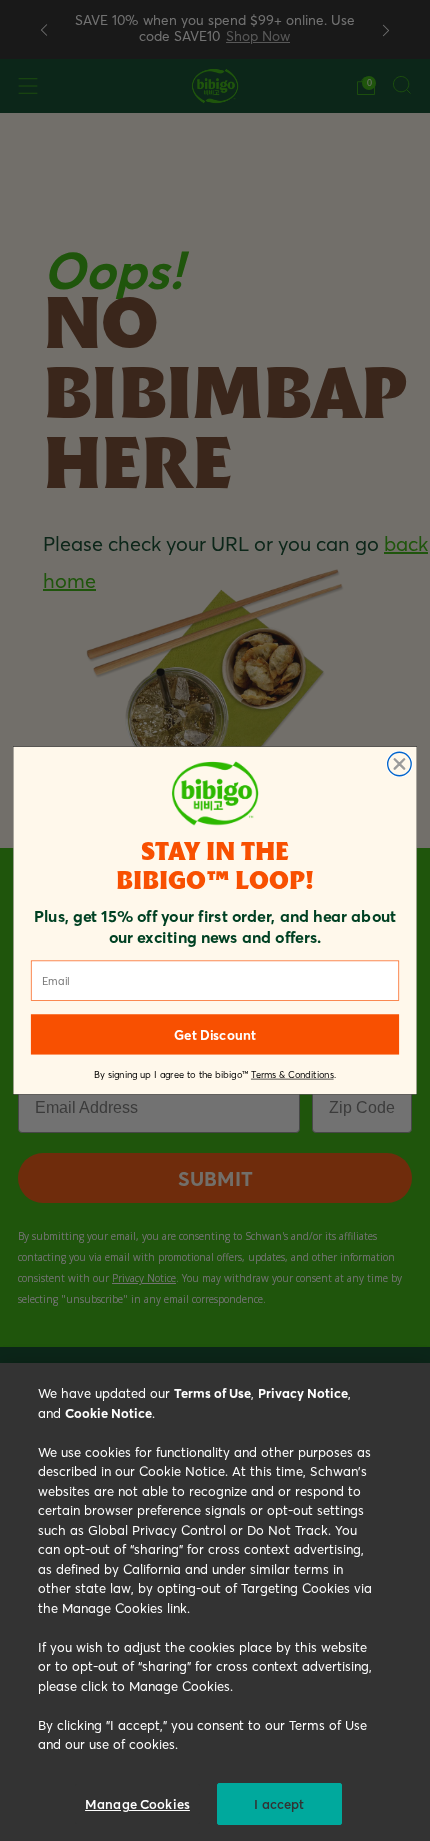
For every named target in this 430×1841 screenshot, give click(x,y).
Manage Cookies (137, 1803)
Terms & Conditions (292, 1074)
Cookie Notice (108, 1412)
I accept (279, 1803)
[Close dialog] (400, 764)
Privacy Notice (303, 1392)
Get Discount (214, 1034)
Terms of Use (212, 1392)
